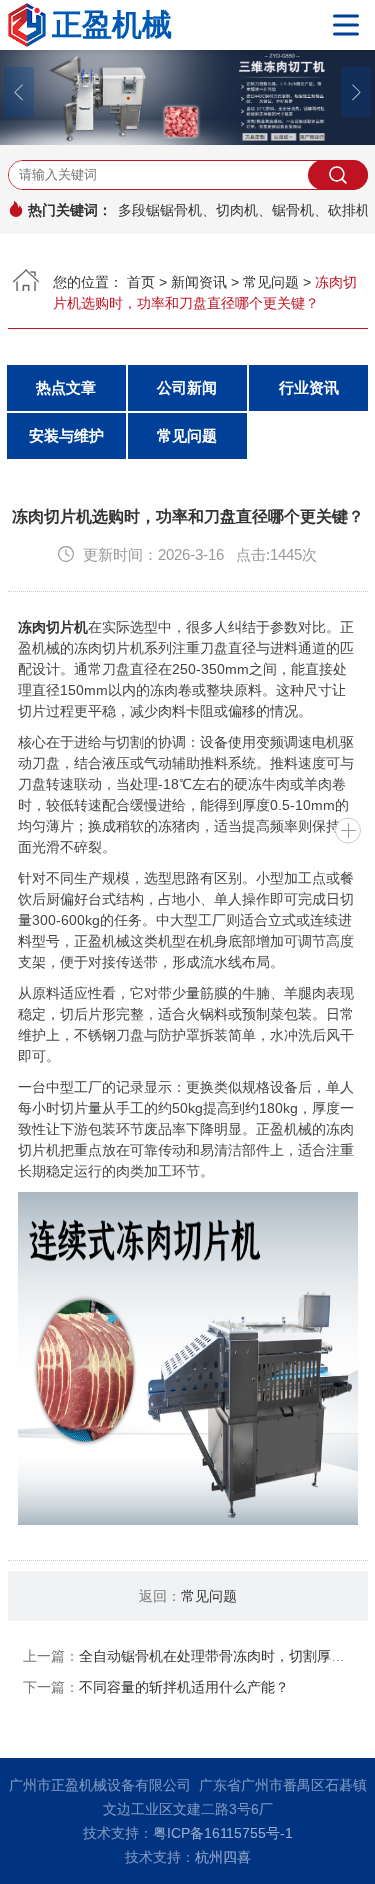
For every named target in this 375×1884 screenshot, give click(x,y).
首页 (141, 282)
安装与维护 (66, 435)
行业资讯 (309, 387)
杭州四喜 (223, 1857)
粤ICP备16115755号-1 (223, 1833)
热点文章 (66, 387)
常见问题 (271, 282)
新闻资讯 (199, 282)
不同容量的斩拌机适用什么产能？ (184, 1687)
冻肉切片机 (53, 627)
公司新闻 (187, 387)
